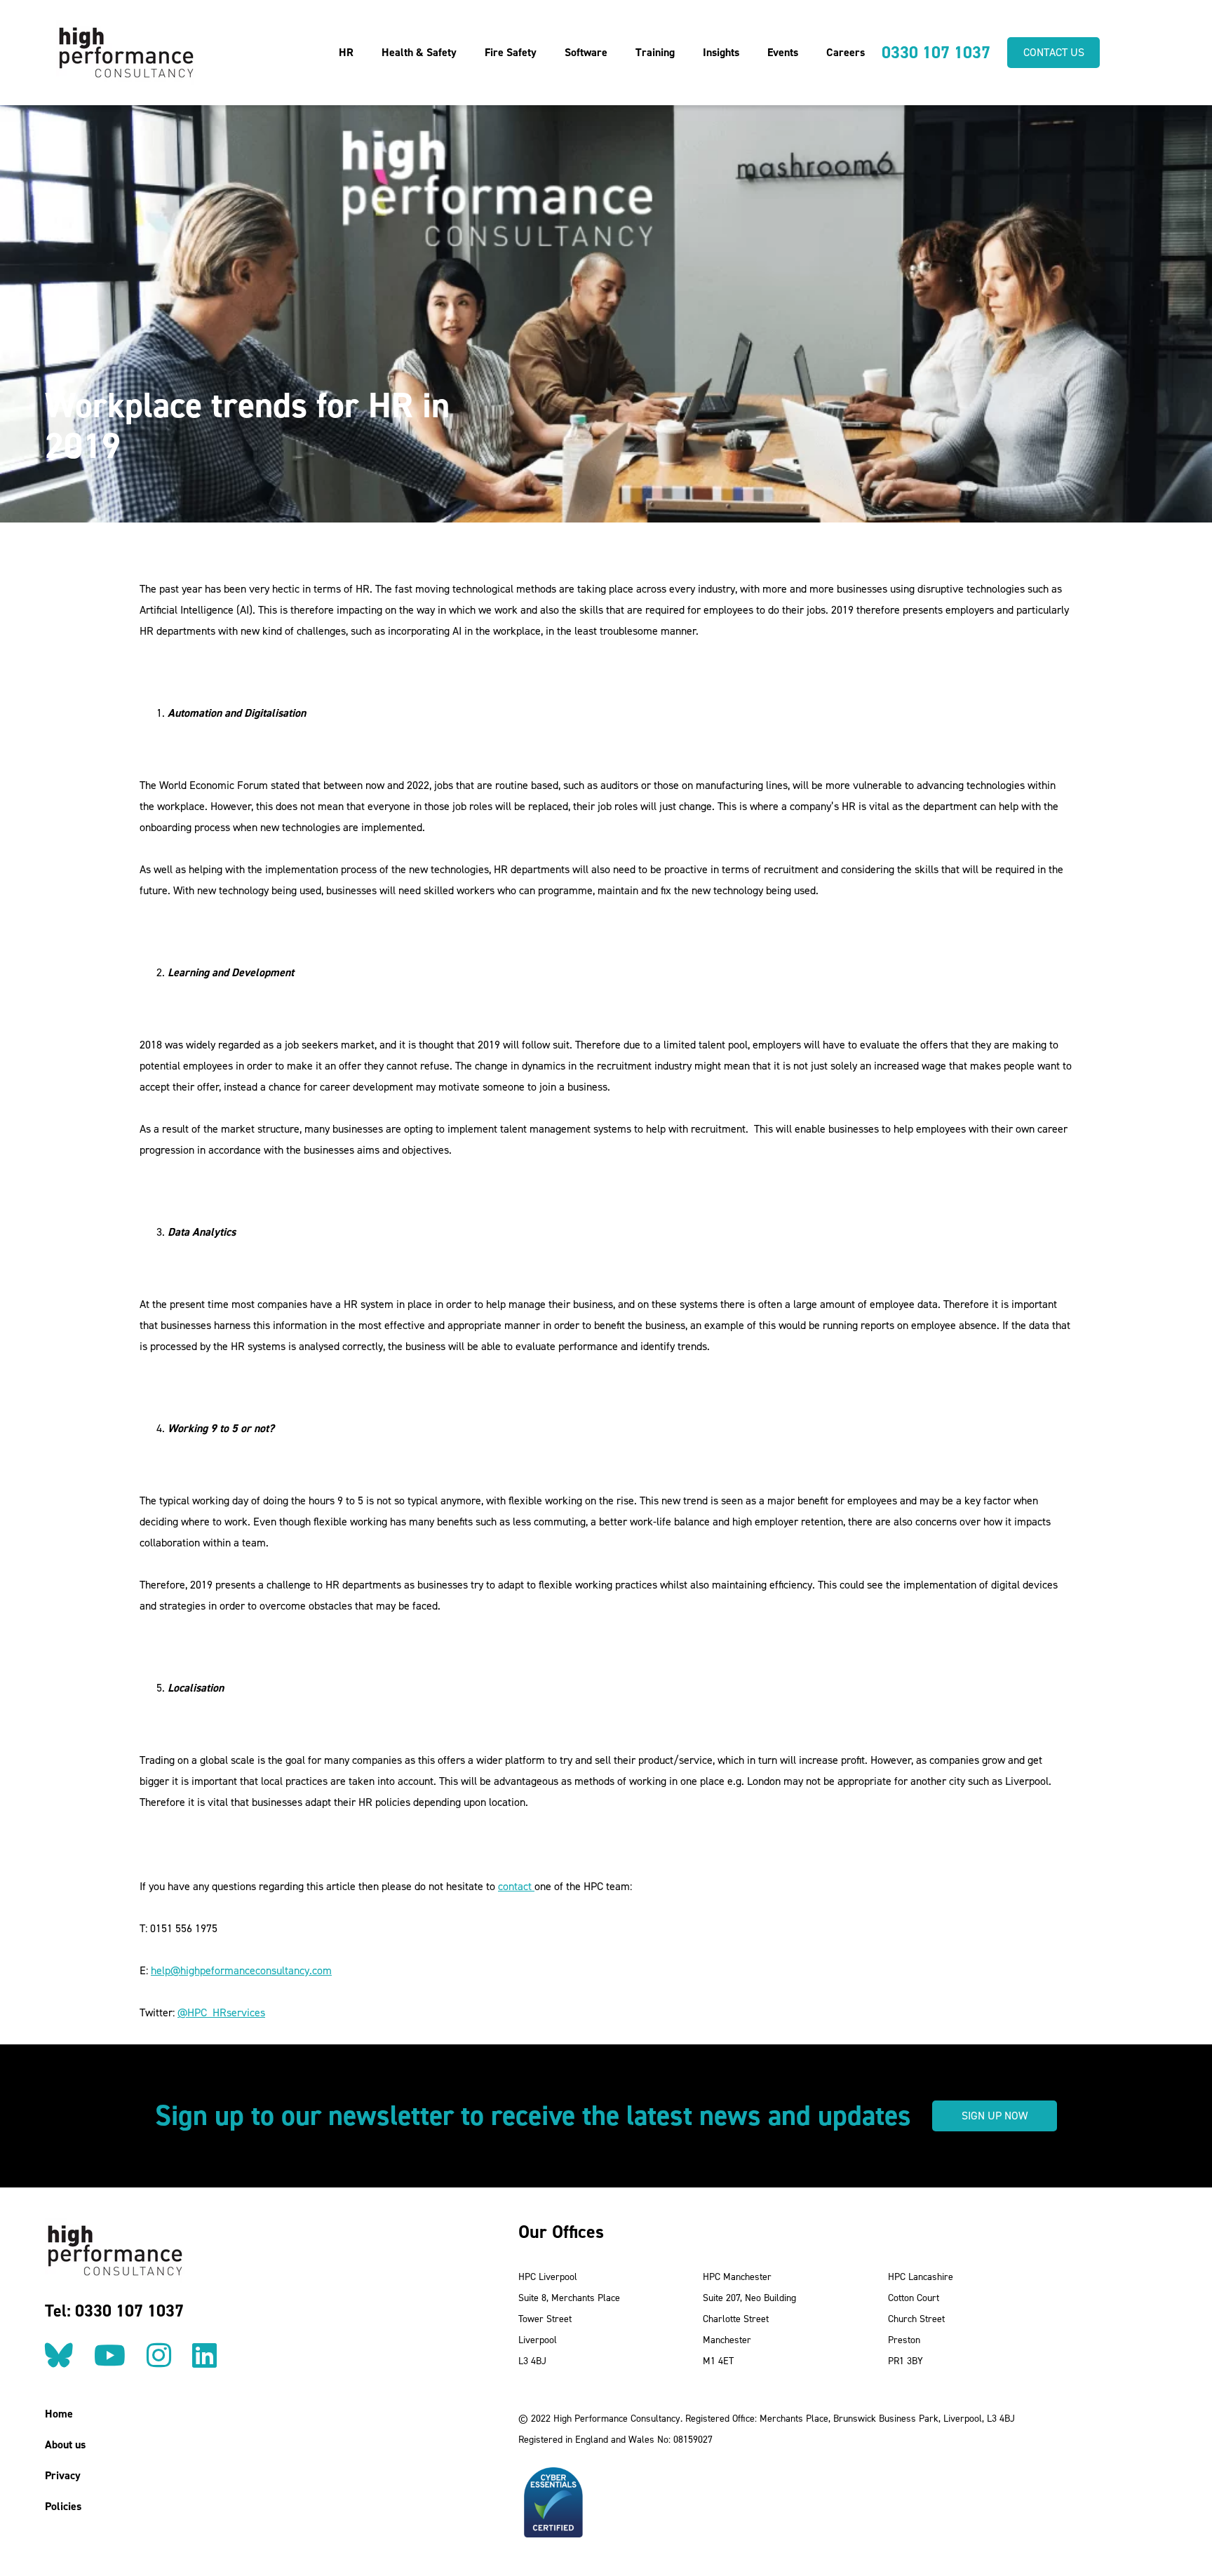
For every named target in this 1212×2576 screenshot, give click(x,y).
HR (346, 52)
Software (586, 52)
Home (59, 2414)
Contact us (1054, 52)
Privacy (63, 2475)
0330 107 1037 (936, 53)
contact (516, 1886)
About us (65, 2444)
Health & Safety (419, 52)
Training (655, 52)
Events (783, 52)
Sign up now (995, 2116)
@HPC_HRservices (221, 2012)
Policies (63, 2506)
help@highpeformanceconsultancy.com (241, 1970)
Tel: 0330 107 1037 (114, 2311)
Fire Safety (511, 52)
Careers (846, 52)
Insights (721, 52)
